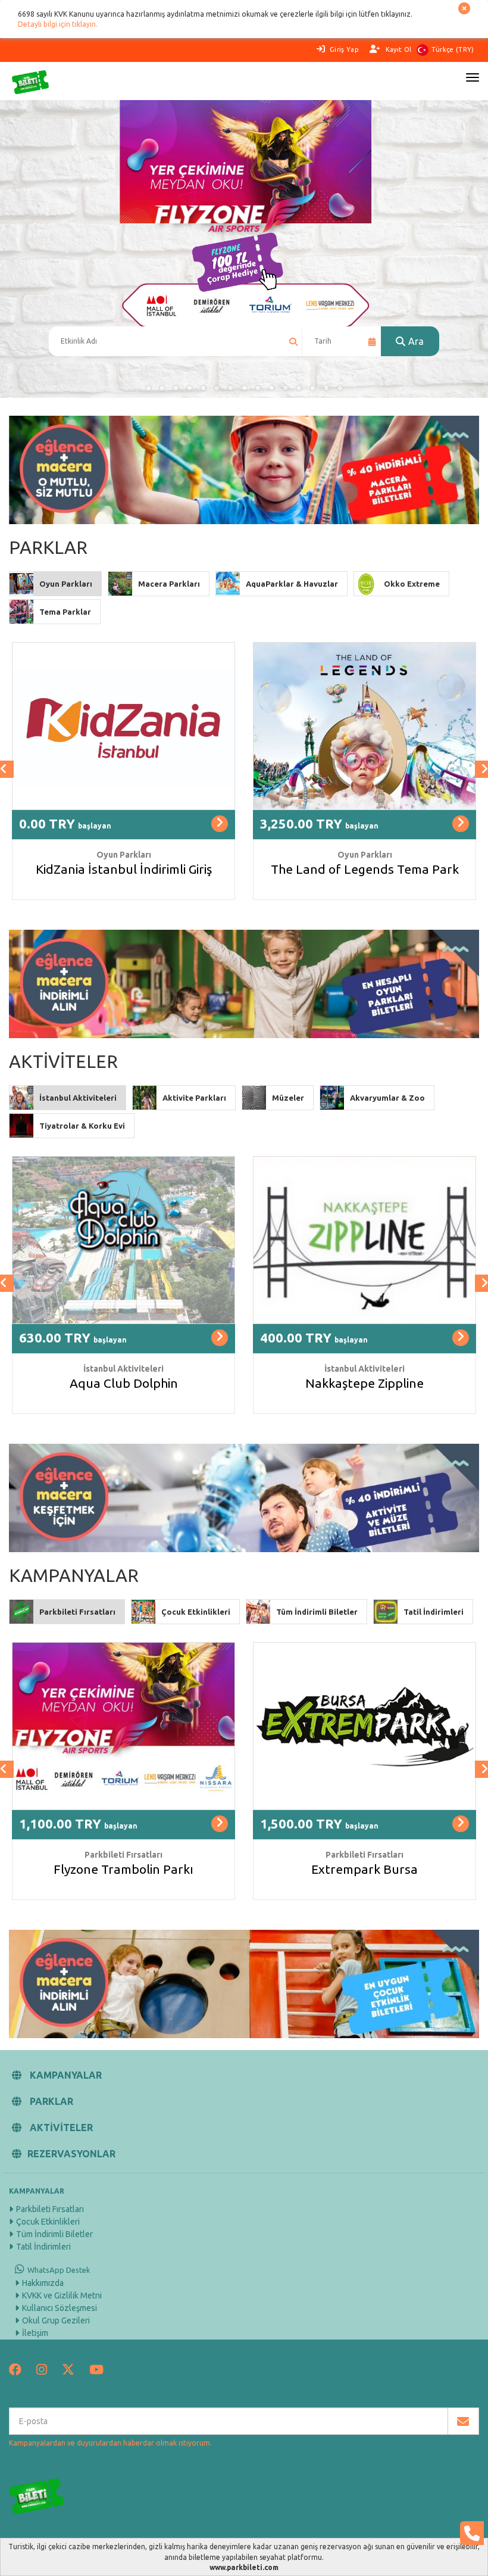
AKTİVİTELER (60, 2128)
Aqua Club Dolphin (124, 1383)
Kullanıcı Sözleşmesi (60, 2308)
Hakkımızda (43, 2283)
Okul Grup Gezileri (56, 2320)
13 (313, 388)
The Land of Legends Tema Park (365, 869)
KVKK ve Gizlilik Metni (62, 2295)
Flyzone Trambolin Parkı (123, 1869)
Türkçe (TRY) (453, 49)
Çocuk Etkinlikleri (48, 2222)
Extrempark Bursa (365, 1869)
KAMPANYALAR (65, 2075)
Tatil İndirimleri (43, 2247)
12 (299, 388)
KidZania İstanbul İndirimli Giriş (124, 869)
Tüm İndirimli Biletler (54, 2234)
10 (272, 388)
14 (326, 388)
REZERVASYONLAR (71, 2154)
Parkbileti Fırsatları (50, 2209)
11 (285, 388)
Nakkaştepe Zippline (365, 1383)
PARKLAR (50, 2101)
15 (340, 388)
